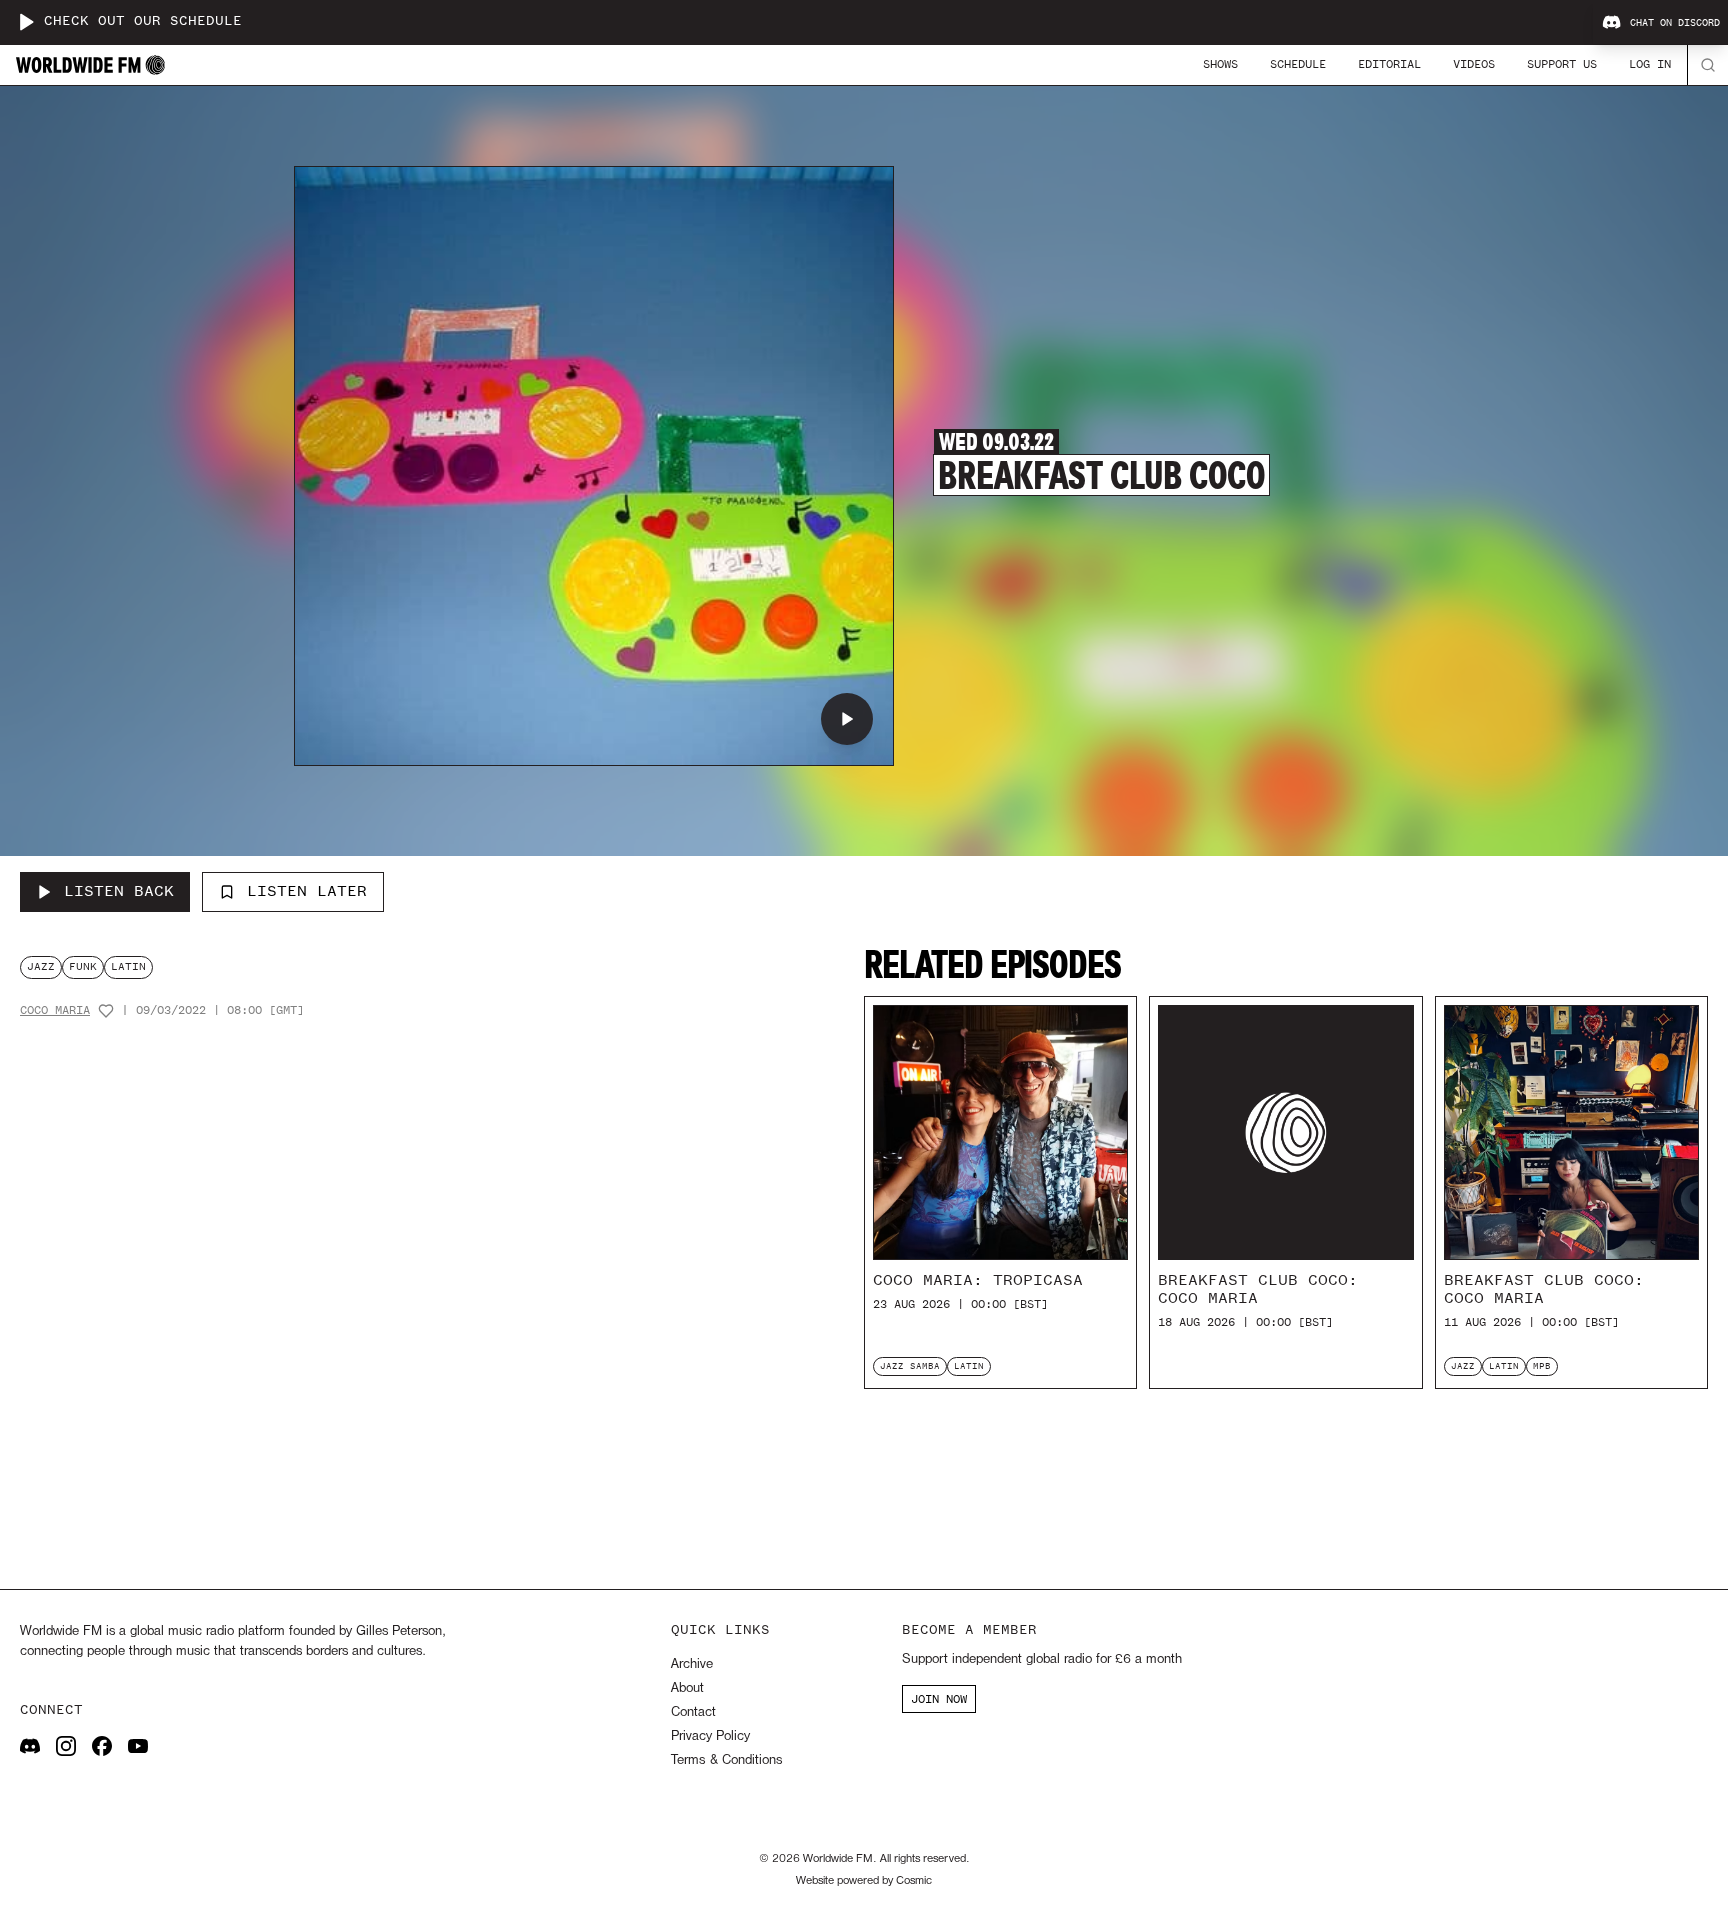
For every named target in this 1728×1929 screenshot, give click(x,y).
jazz (41, 966)
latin (128, 966)
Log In (1650, 64)
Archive (692, 1664)
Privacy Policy (710, 1736)
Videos (1474, 64)
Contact (693, 1712)
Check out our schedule (143, 21)
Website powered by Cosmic (864, 1881)
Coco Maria (55, 1010)
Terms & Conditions (726, 1760)
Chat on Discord (1675, 23)
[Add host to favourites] (106, 1011)
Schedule (1298, 64)
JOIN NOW (939, 1699)
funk (83, 966)
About (687, 1688)
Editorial (1389, 64)
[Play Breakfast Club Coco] (847, 719)
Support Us (1562, 64)
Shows (1220, 64)
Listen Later (307, 891)
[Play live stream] (26, 22)
